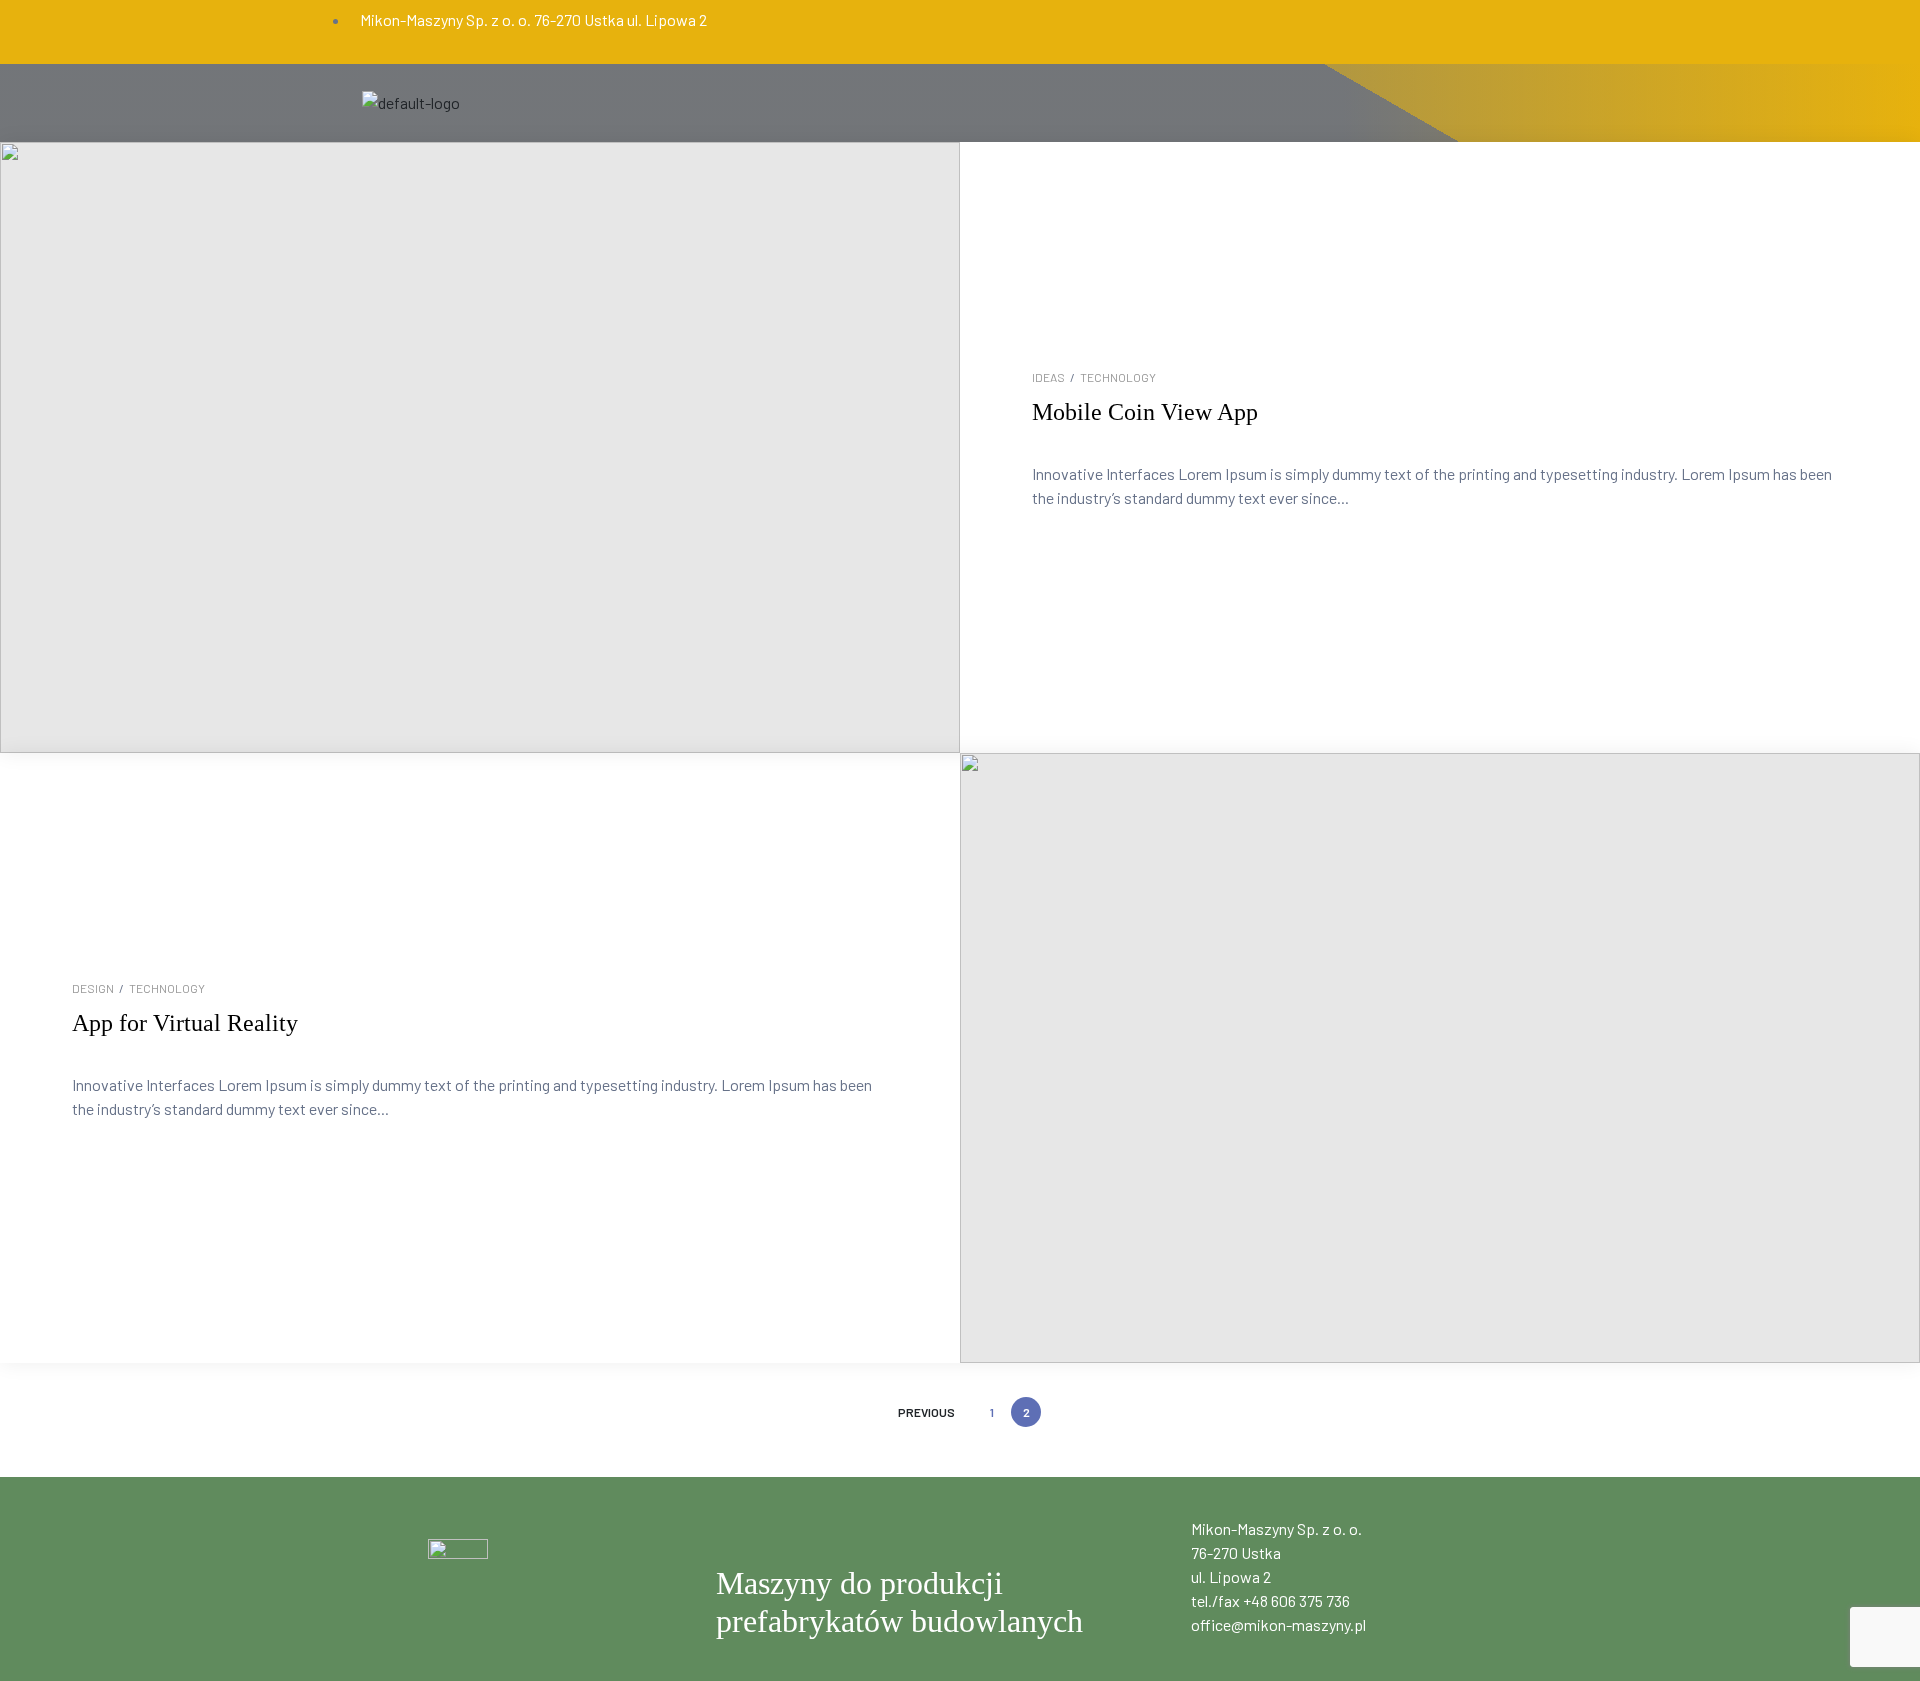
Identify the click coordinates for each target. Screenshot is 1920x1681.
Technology (1118, 377)
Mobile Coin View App (1145, 412)
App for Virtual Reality (185, 1023)
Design (93, 988)
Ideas (1048, 377)
